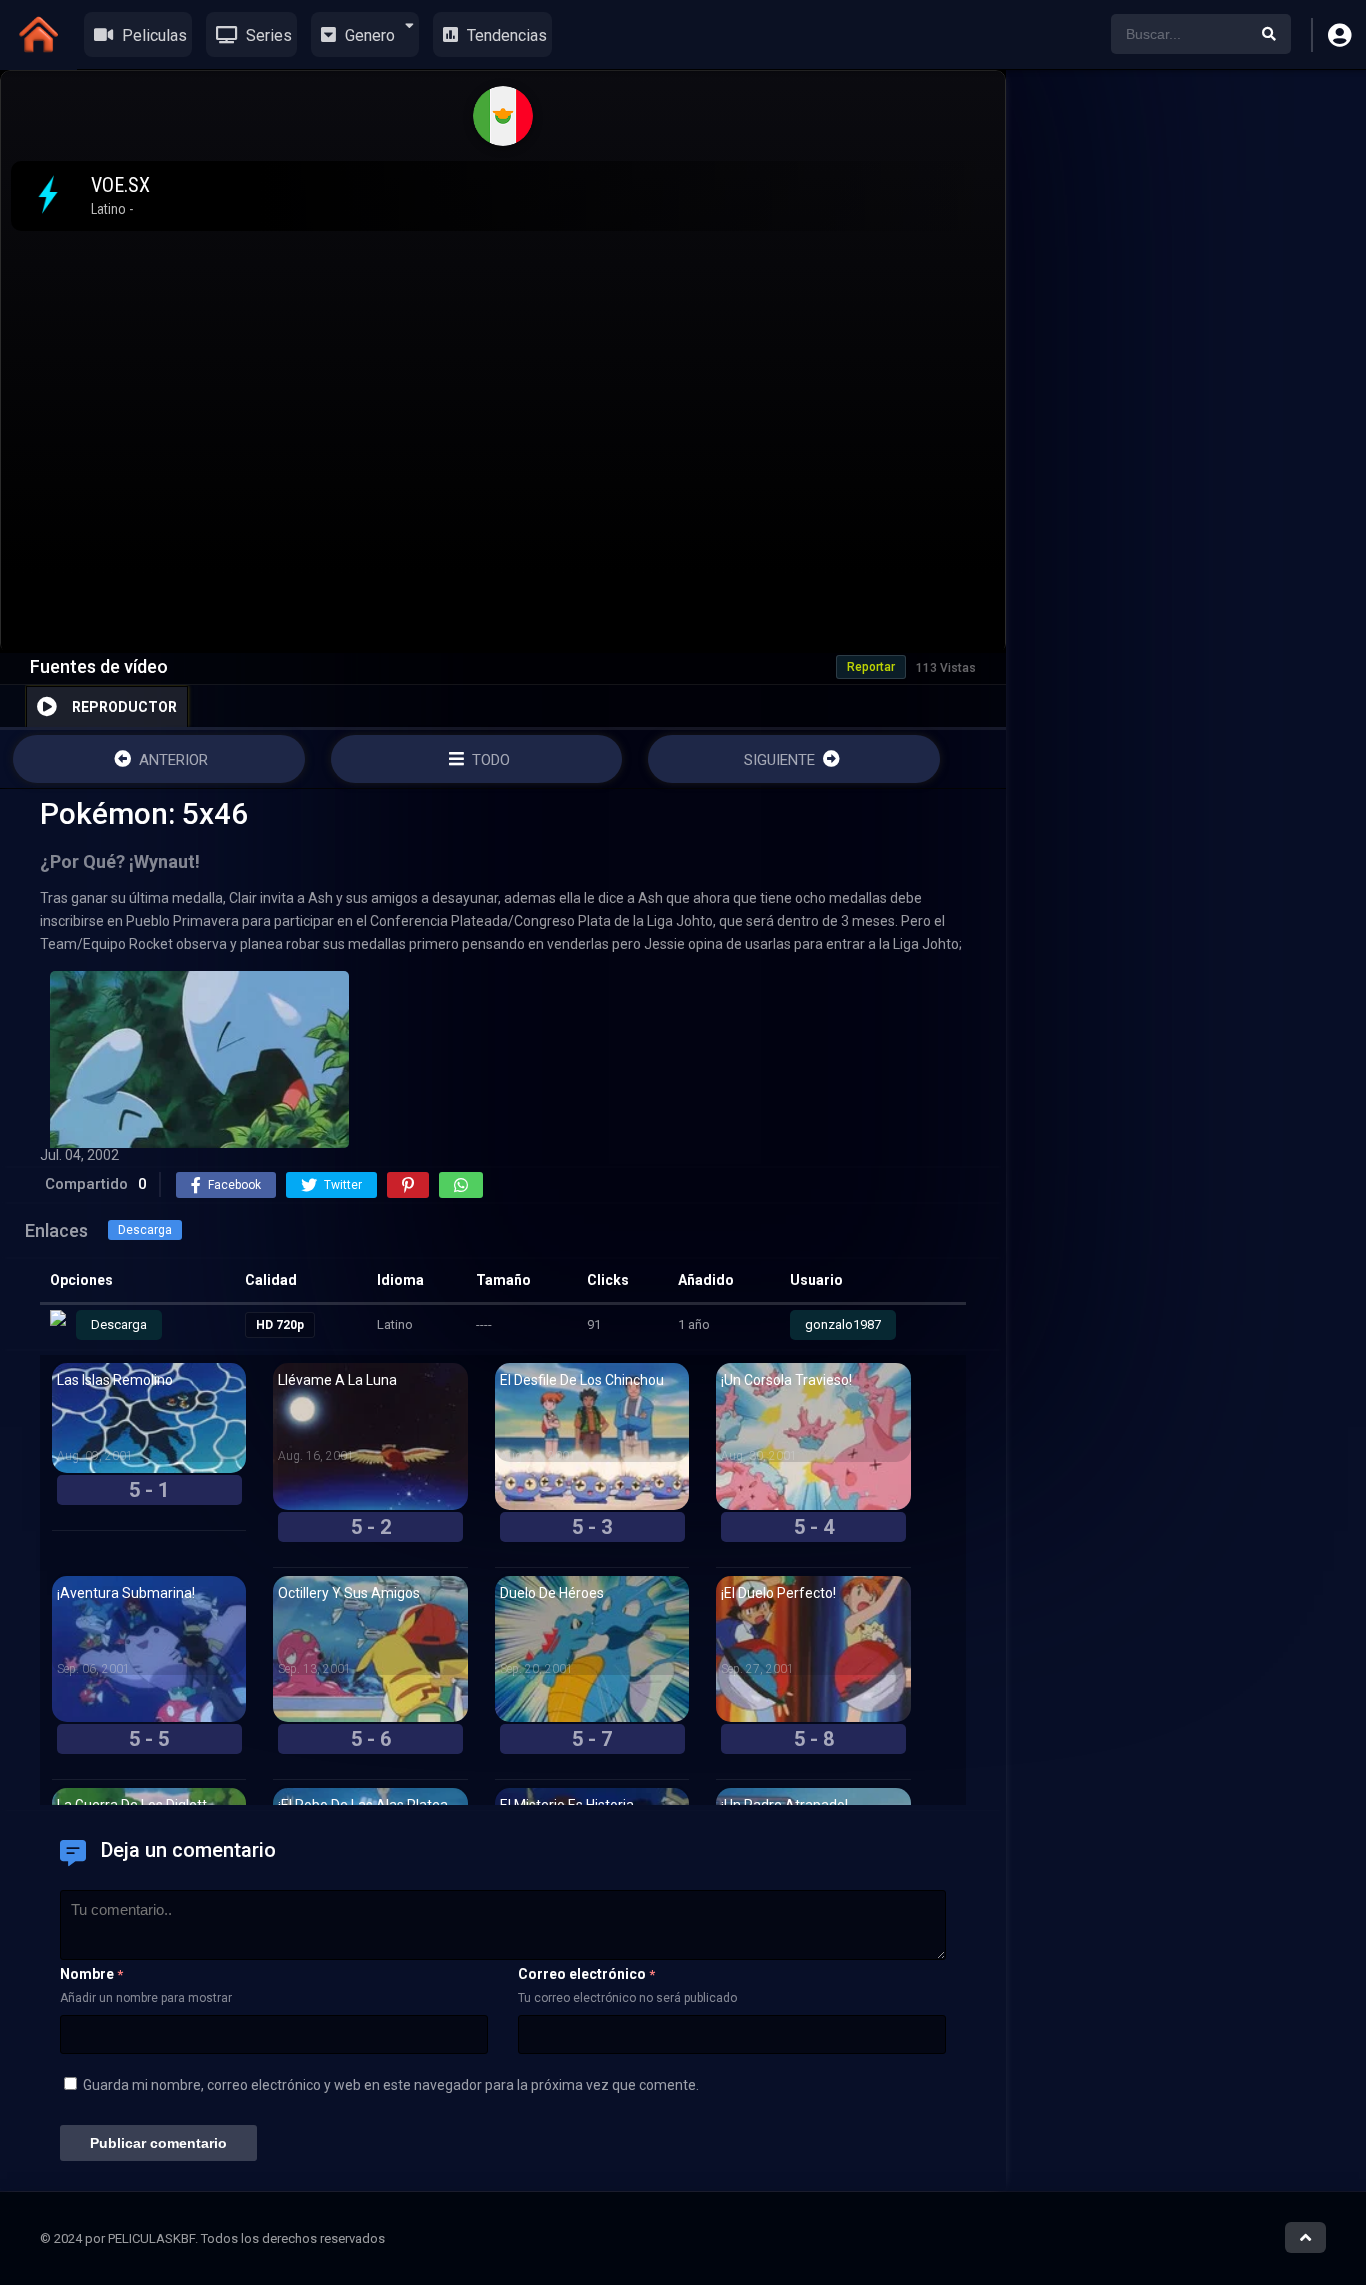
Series (267, 35)
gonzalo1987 (843, 1324)
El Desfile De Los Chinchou (582, 1380)
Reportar (871, 667)
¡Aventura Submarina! (126, 1593)
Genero (368, 35)
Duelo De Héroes (552, 1593)
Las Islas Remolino (115, 1380)
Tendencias (505, 35)
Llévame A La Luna (337, 1380)
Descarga (145, 1230)
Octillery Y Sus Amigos (349, 1593)
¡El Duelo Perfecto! (778, 1593)
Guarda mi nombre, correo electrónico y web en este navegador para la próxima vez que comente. (391, 2085)
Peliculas (152, 35)
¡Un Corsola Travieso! (786, 1380)
